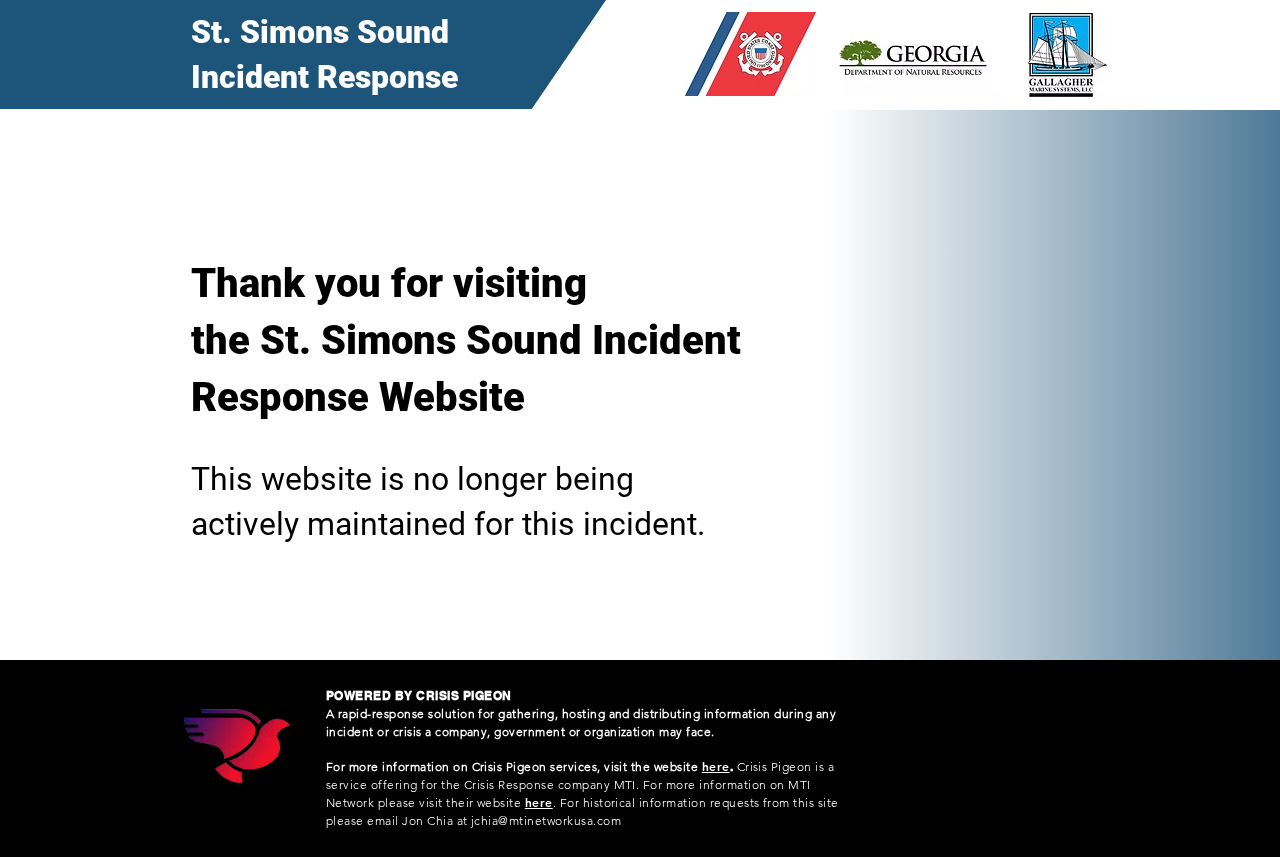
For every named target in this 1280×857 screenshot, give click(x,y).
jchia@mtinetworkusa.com (546, 820)
